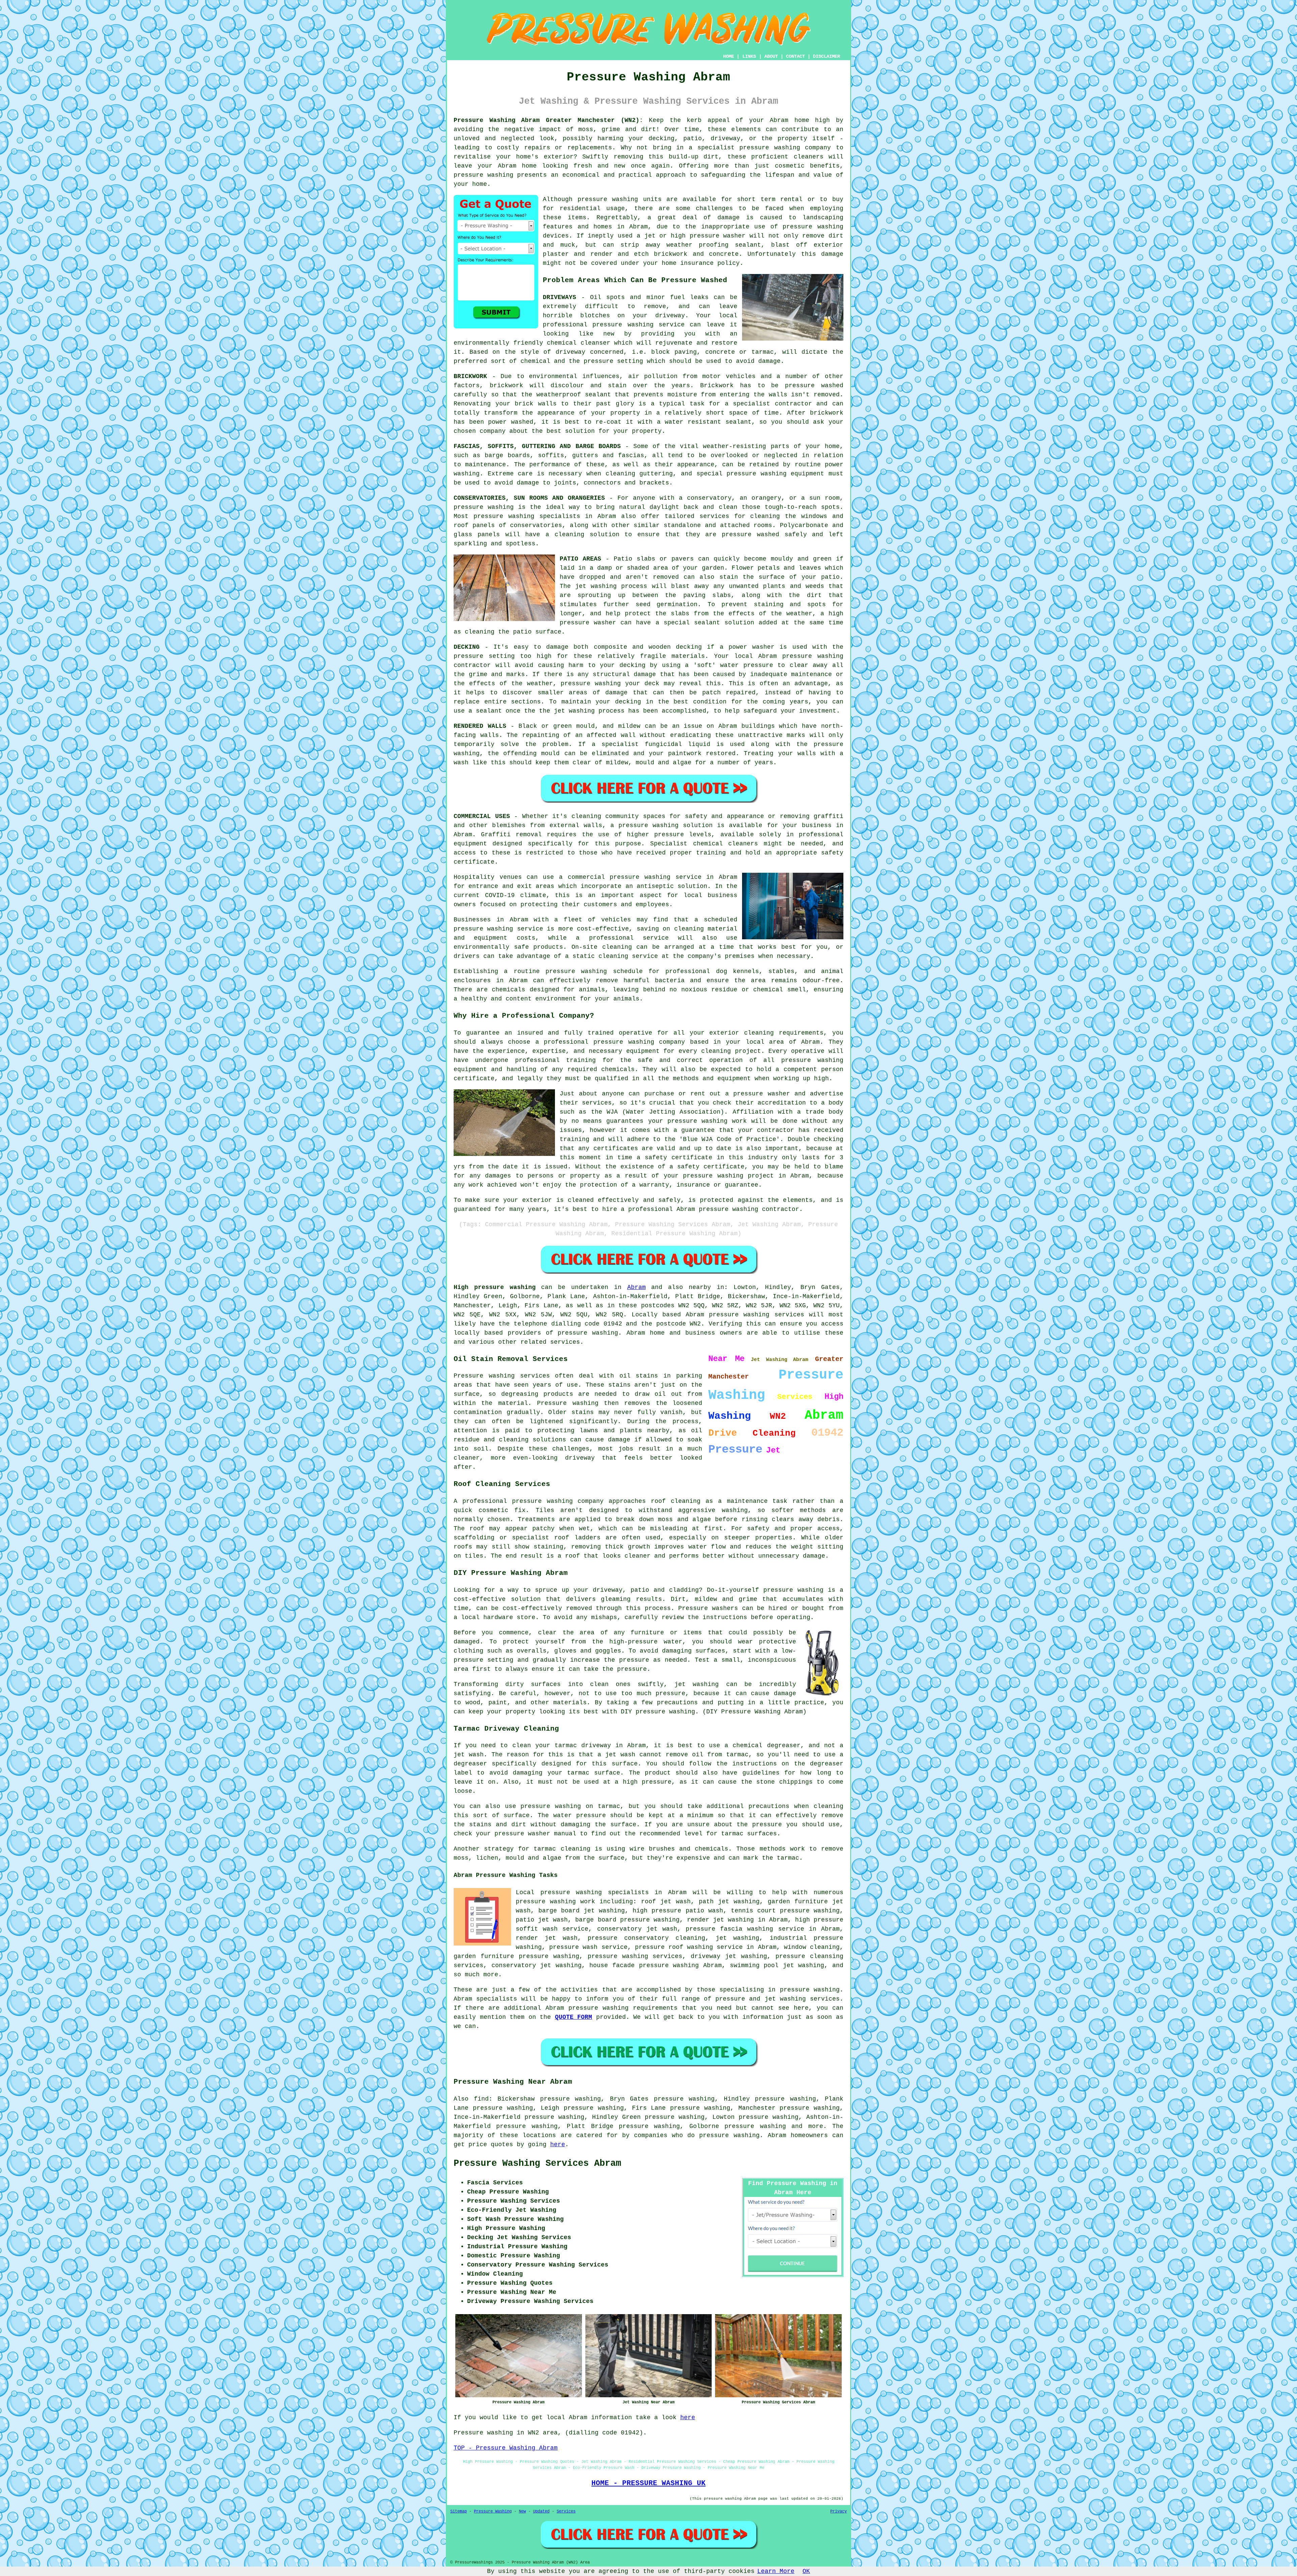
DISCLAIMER (826, 56)
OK (806, 2571)
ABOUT (771, 56)
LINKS (749, 56)
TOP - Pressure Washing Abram (506, 2448)
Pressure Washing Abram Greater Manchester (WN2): (548, 120)
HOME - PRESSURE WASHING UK (648, 2483)
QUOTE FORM (574, 2017)
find (481, 2099)
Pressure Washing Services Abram (537, 2163)
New (522, 2511)
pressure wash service (588, 1947)
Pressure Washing (493, 2511)
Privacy (838, 2511)
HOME (729, 56)
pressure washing (770, 148)
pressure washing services (635, 1956)
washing (467, 474)
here (558, 2145)
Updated (541, 2511)
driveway (670, 316)
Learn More (776, 2571)
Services (566, 2511)
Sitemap (459, 2511)
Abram (637, 1287)
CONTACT (795, 56)
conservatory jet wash (637, 1929)
